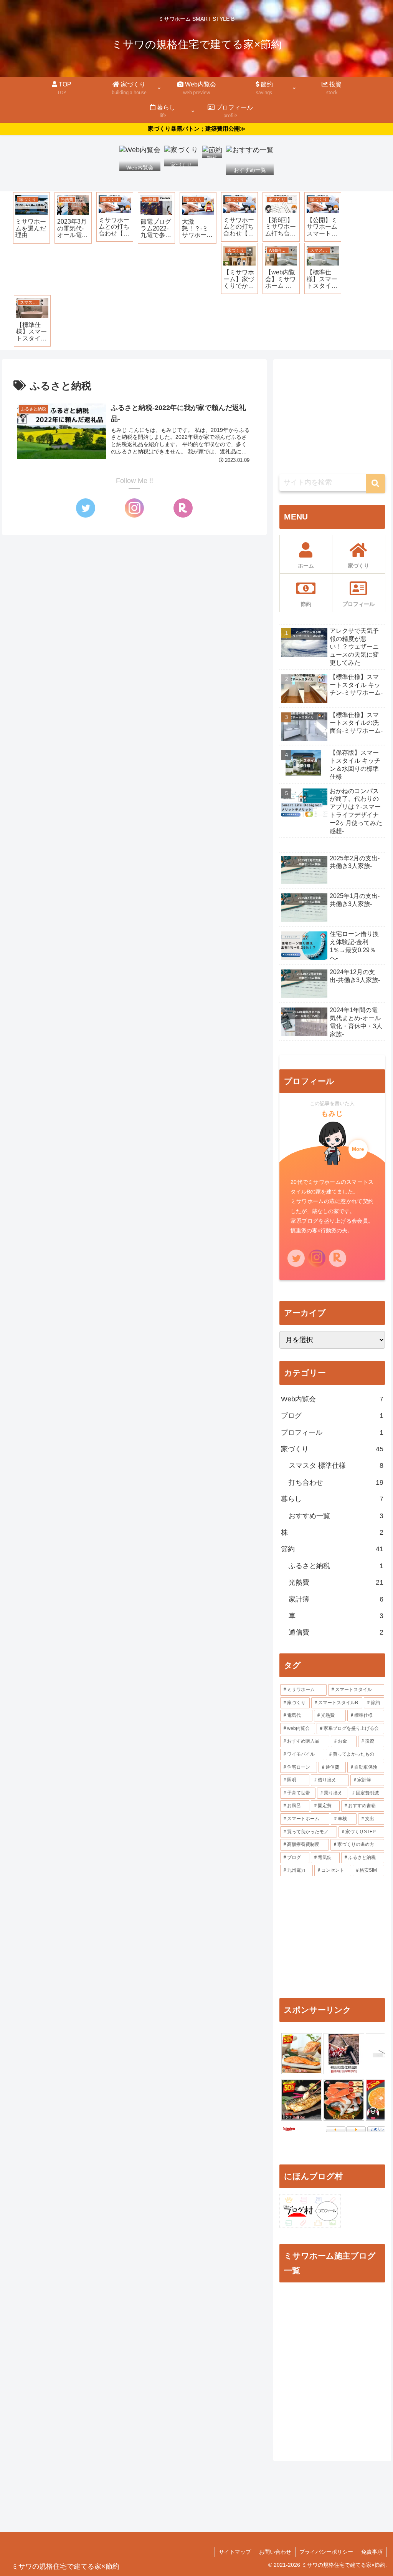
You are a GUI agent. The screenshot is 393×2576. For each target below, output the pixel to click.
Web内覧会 (332, 1399)
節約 (332, 1549)
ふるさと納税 (336, 1566)
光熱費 (336, 1582)
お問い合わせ (275, 2552)
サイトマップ (235, 2552)
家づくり (332, 1449)
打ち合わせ (336, 1482)
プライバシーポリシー (326, 2552)
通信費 (336, 1632)
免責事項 (372, 2552)
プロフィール (332, 1432)
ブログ (332, 1416)
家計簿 (336, 1599)
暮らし (332, 1499)
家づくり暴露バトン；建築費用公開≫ (197, 129)
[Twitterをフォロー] (86, 508)
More (358, 1149)
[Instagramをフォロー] (134, 508)
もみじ (332, 1114)
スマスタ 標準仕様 (336, 1466)
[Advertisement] (332, 413)
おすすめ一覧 (336, 1516)
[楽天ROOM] (183, 508)
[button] (375, 484)
